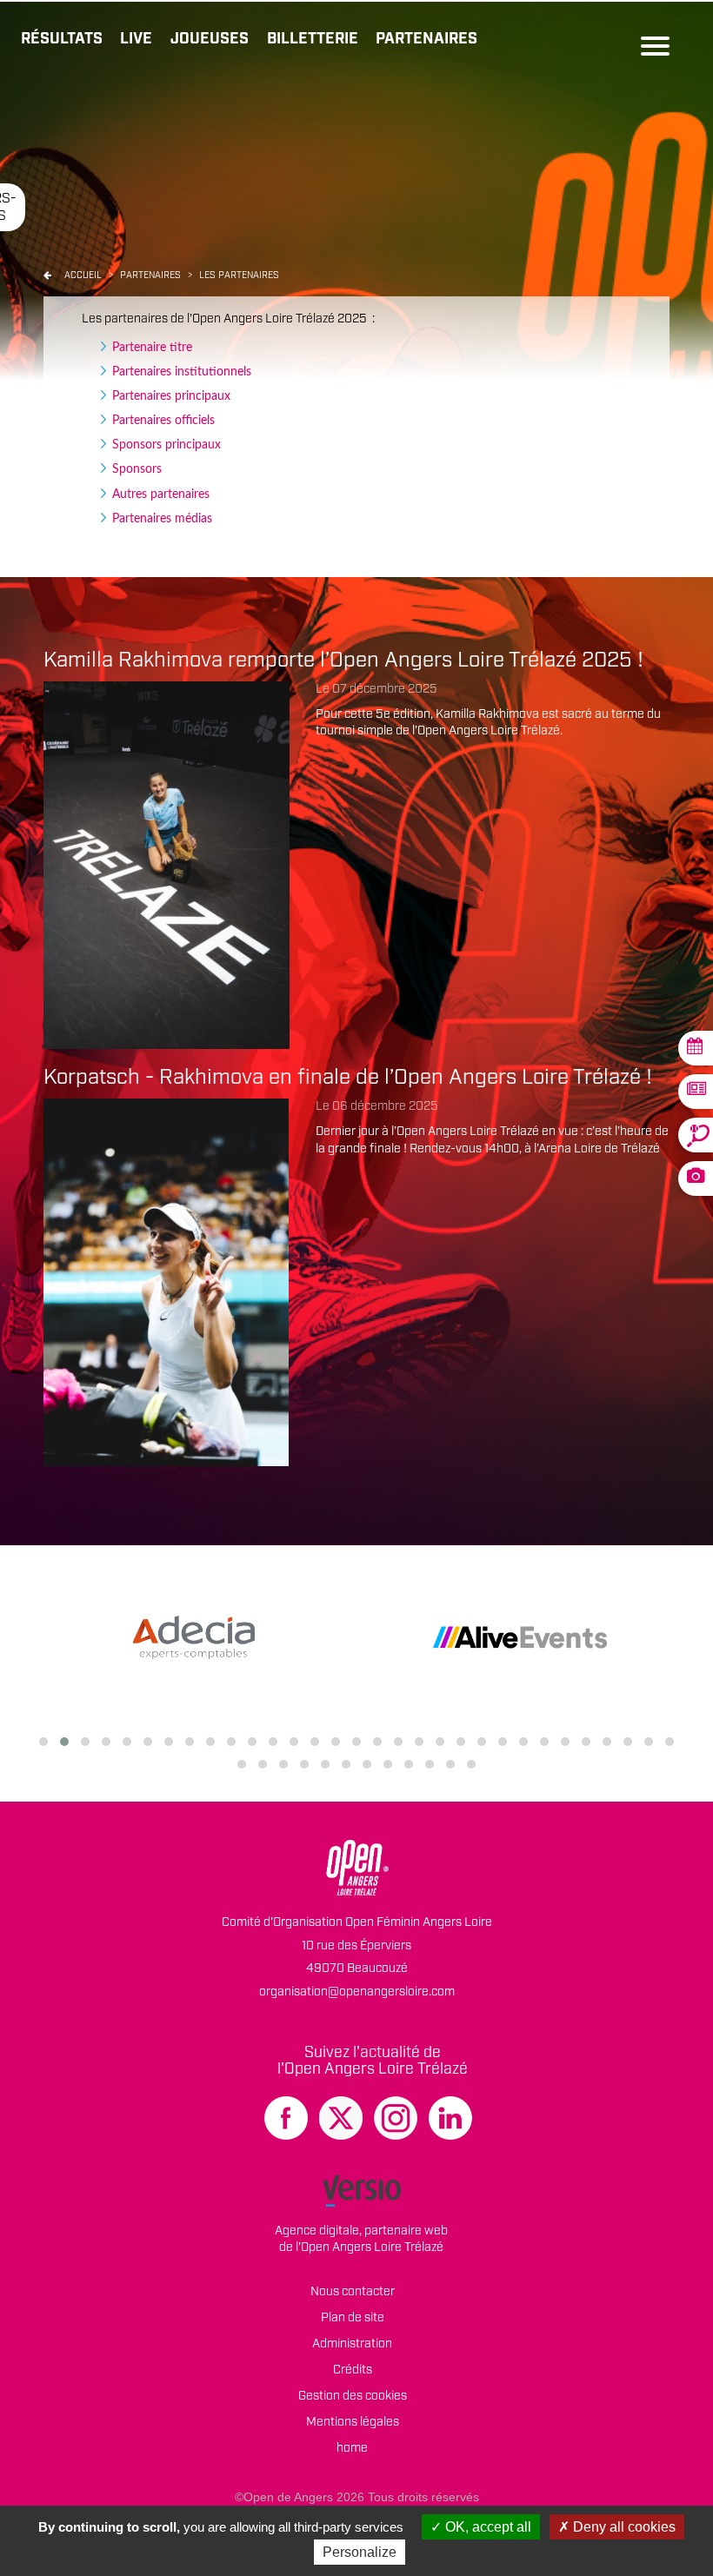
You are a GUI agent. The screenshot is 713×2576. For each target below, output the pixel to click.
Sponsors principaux (167, 445)
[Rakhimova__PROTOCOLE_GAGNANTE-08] (167, 865)
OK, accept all (486, 2527)
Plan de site (353, 2318)
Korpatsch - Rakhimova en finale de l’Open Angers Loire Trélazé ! (348, 1078)
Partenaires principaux (171, 396)
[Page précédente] (47, 276)
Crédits (353, 2370)
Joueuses (210, 39)
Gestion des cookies (353, 2396)
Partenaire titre (152, 348)
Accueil (83, 276)
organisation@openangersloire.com (357, 1992)
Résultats (62, 39)
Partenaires (426, 39)
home (352, 2448)
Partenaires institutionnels (182, 372)
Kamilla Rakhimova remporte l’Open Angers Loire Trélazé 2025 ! (343, 661)
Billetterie (313, 39)
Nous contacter (353, 2292)
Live (136, 39)
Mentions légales (353, 2422)
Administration (352, 2344)
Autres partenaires (161, 495)
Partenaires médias (162, 519)
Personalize (360, 2552)
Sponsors (137, 469)
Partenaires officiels (163, 421)
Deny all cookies (623, 2527)
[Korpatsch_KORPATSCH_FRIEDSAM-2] (166, 1282)
